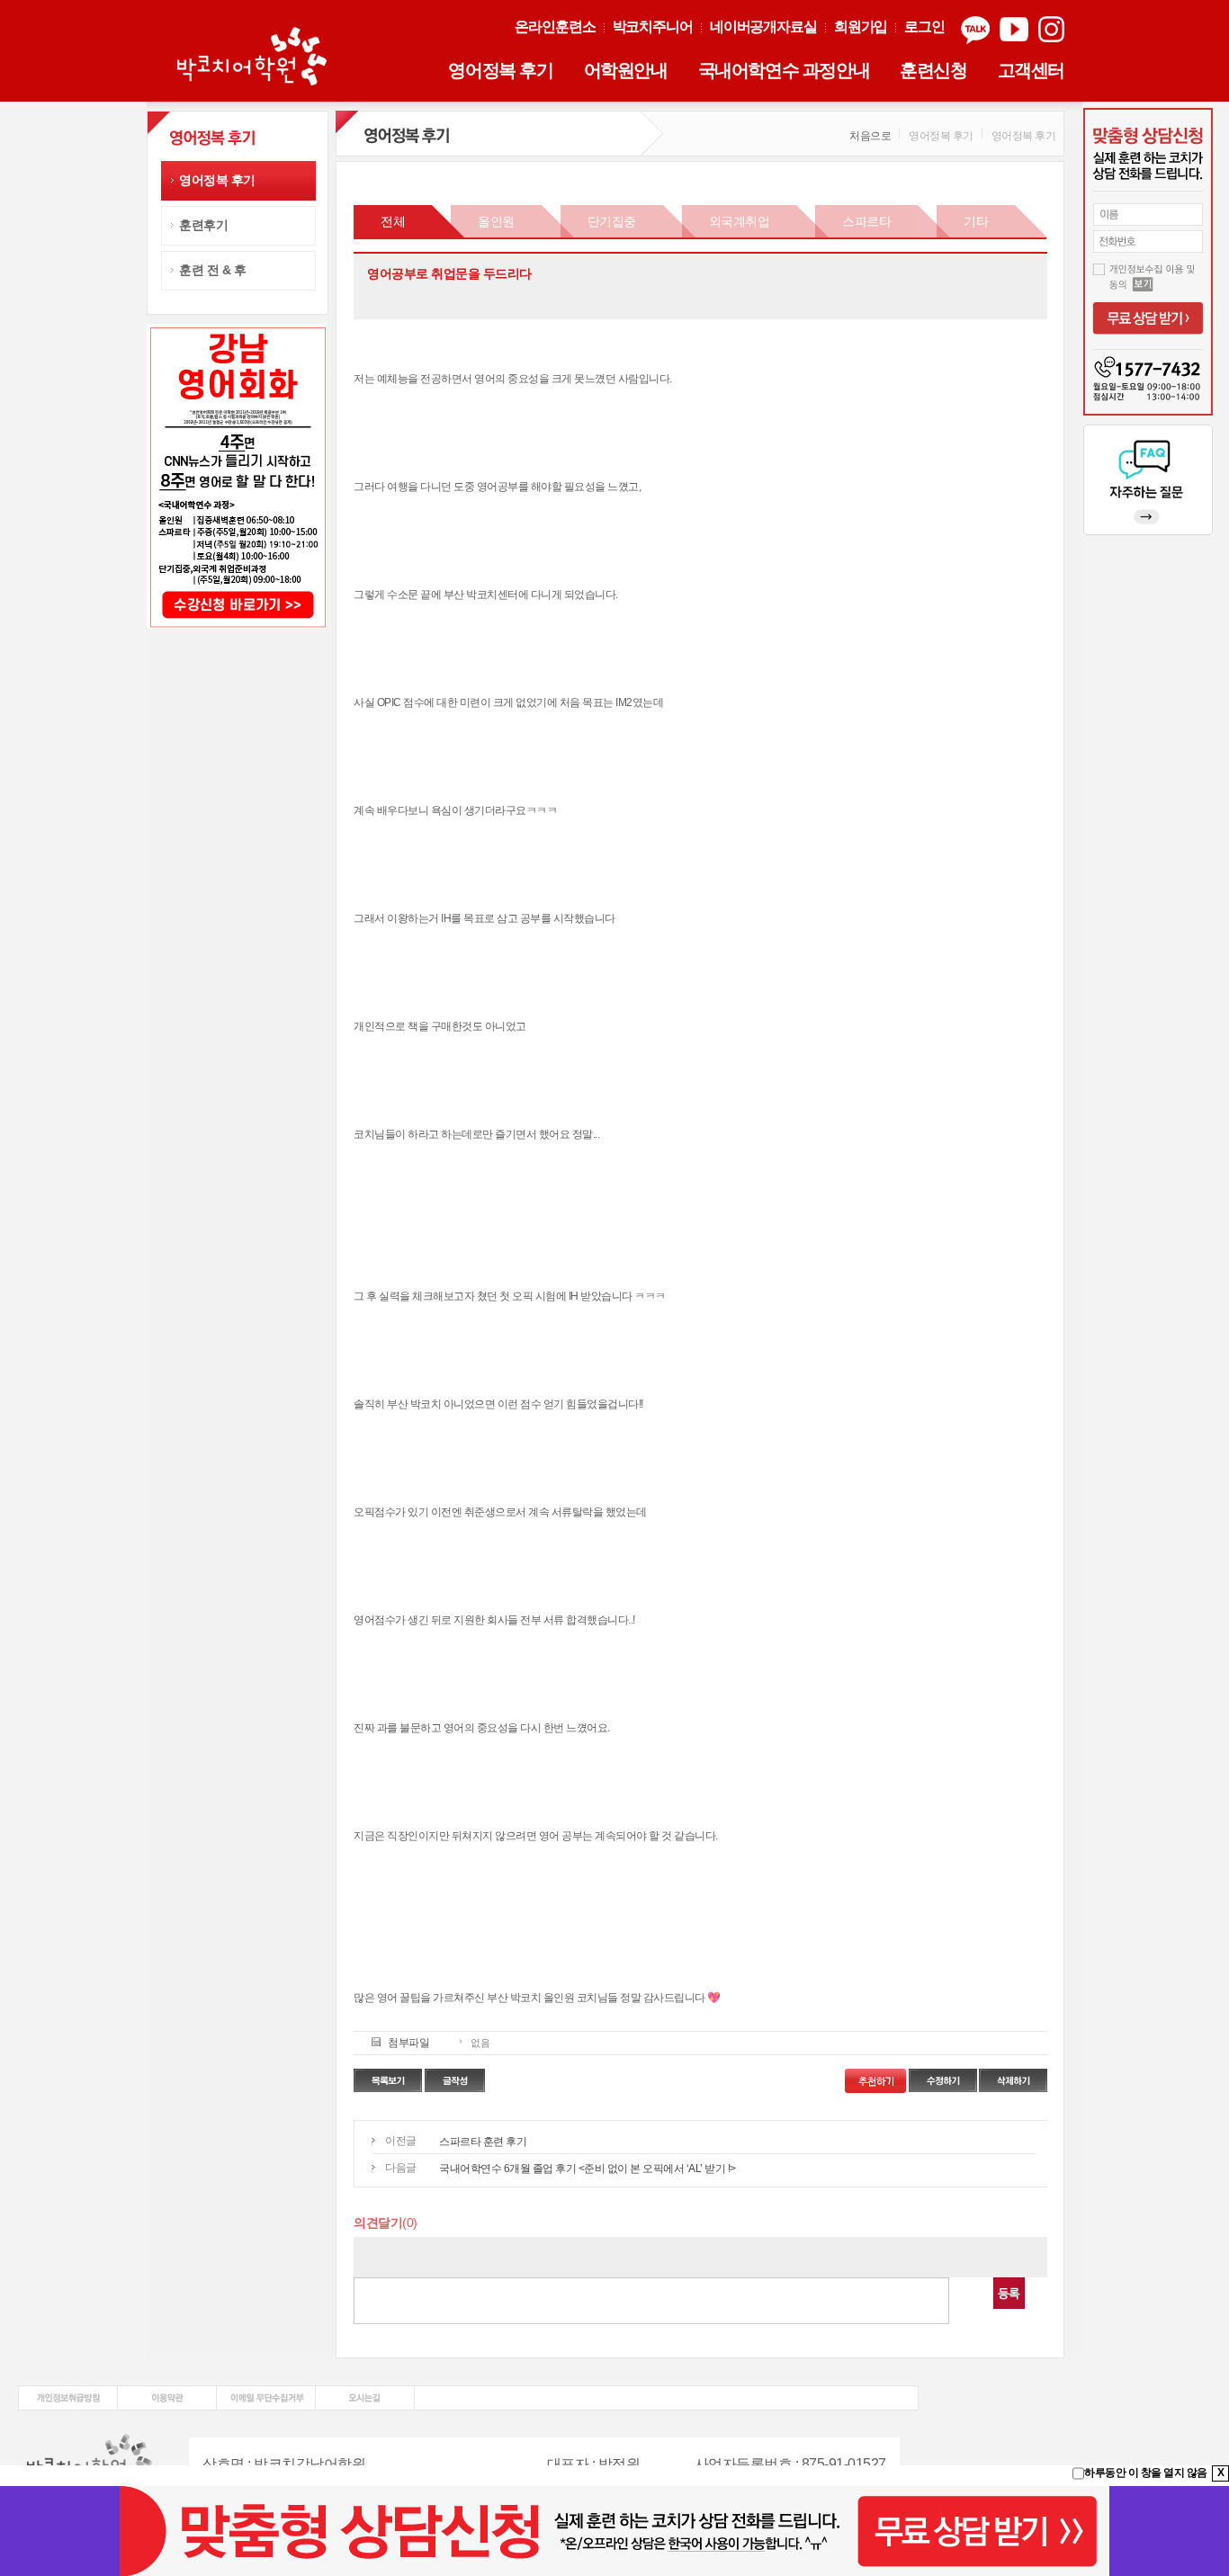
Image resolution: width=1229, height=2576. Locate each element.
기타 (976, 221)
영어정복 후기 (500, 70)
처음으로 (870, 136)
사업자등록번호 (744, 2464)
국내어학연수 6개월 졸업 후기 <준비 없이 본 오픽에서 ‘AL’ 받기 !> (588, 2169)
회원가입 (861, 27)
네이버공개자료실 (763, 27)
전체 (393, 221)
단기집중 (612, 221)
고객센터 (1031, 70)
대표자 (568, 2464)
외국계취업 (740, 221)
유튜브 (1014, 30)
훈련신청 (933, 70)
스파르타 (866, 221)
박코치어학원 (255, 58)
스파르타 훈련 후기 (483, 2142)
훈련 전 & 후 (212, 270)
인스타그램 (1051, 30)
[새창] (68, 2392)
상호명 (224, 2464)
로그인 (924, 27)
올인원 (496, 221)
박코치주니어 (653, 27)
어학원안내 (626, 70)
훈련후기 (203, 225)
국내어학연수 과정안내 (784, 70)
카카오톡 (975, 30)
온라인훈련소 (555, 27)
